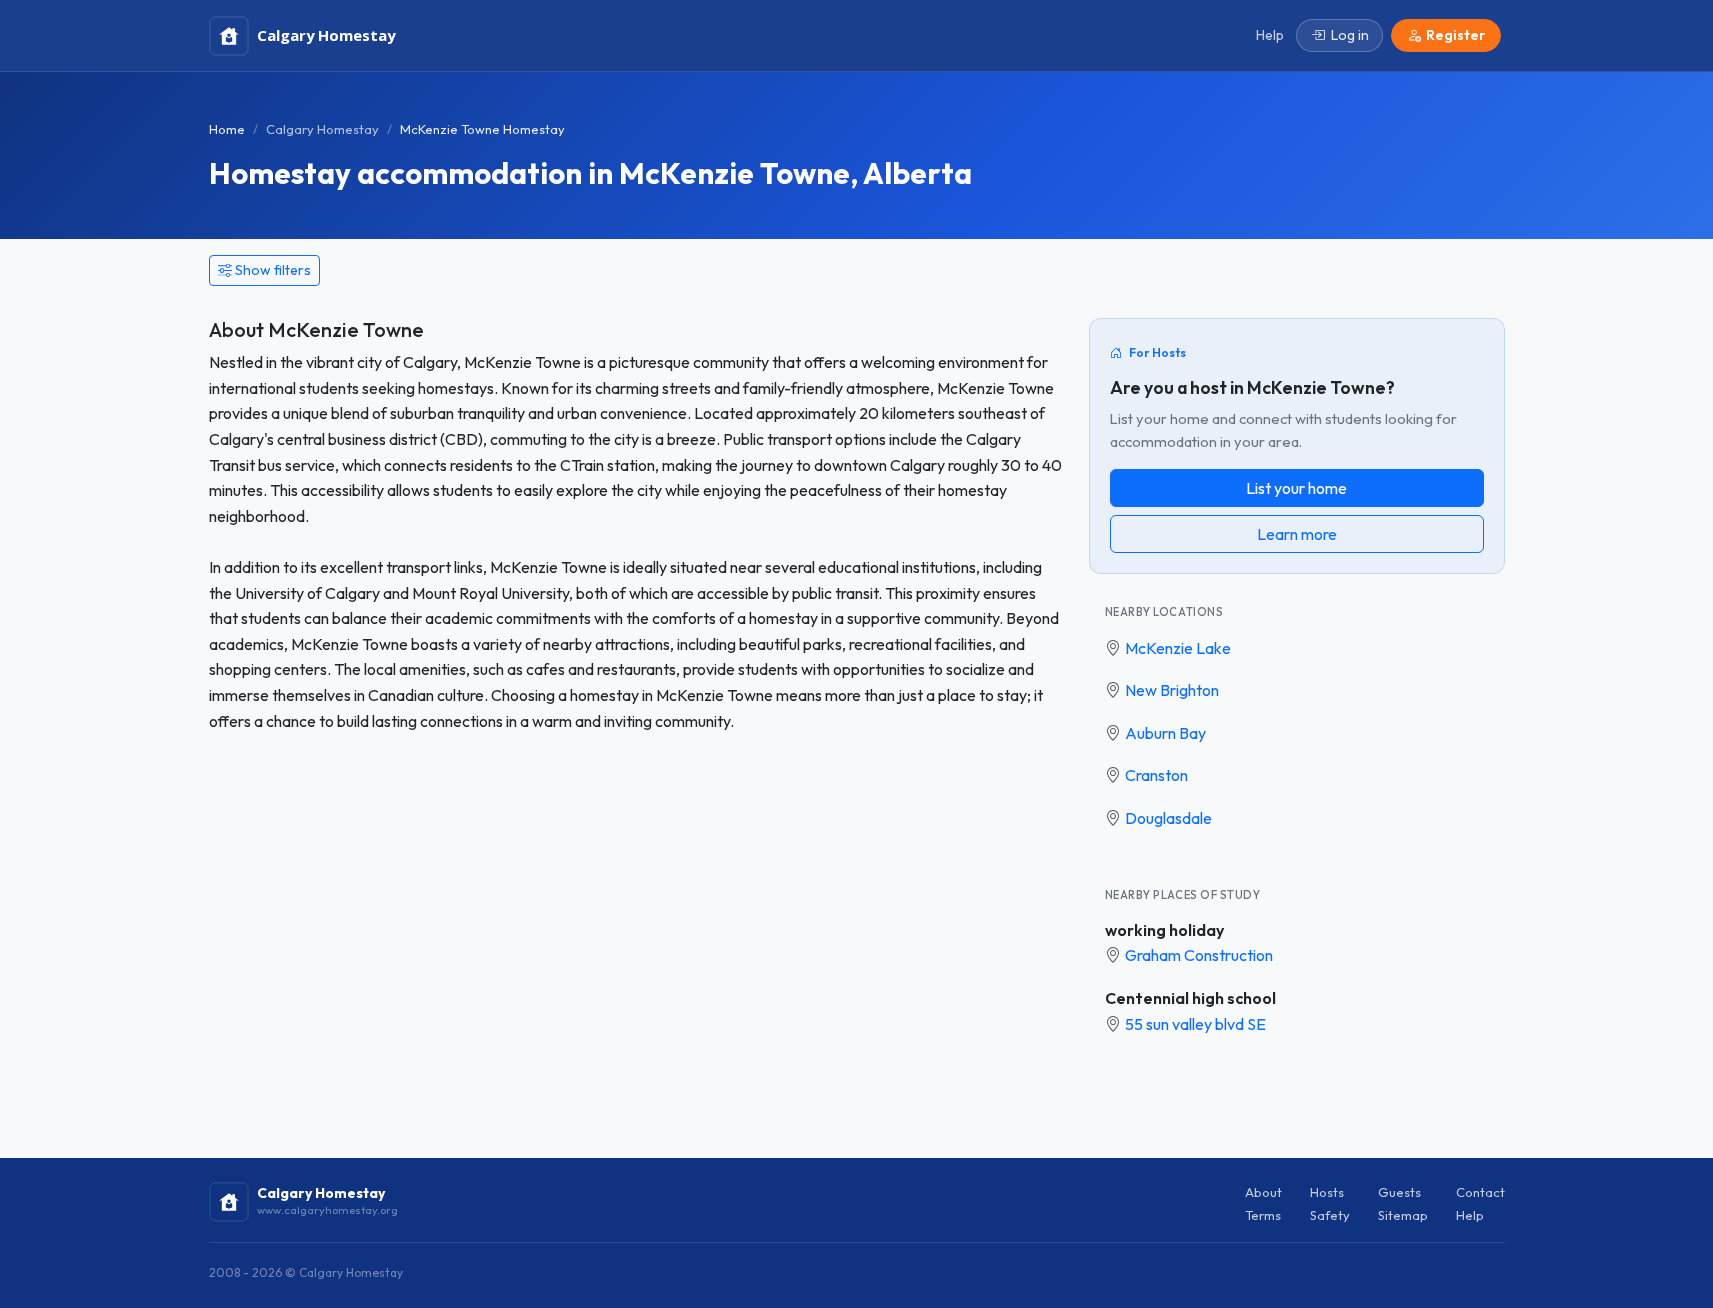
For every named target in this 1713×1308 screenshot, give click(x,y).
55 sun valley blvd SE (1195, 1024)
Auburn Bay (1165, 733)
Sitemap (1403, 1215)
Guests (1399, 1192)
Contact (1480, 1192)
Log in (1350, 35)
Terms (1263, 1215)
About (1263, 1192)
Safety (1330, 1215)
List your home (1296, 488)
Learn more (1297, 534)
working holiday (1164, 930)
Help (1470, 1215)
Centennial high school (1190, 998)
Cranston (1156, 775)
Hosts (1327, 1192)
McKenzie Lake (1178, 648)
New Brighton (1172, 690)
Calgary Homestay (322, 129)
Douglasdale (1168, 818)
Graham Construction (1199, 955)
